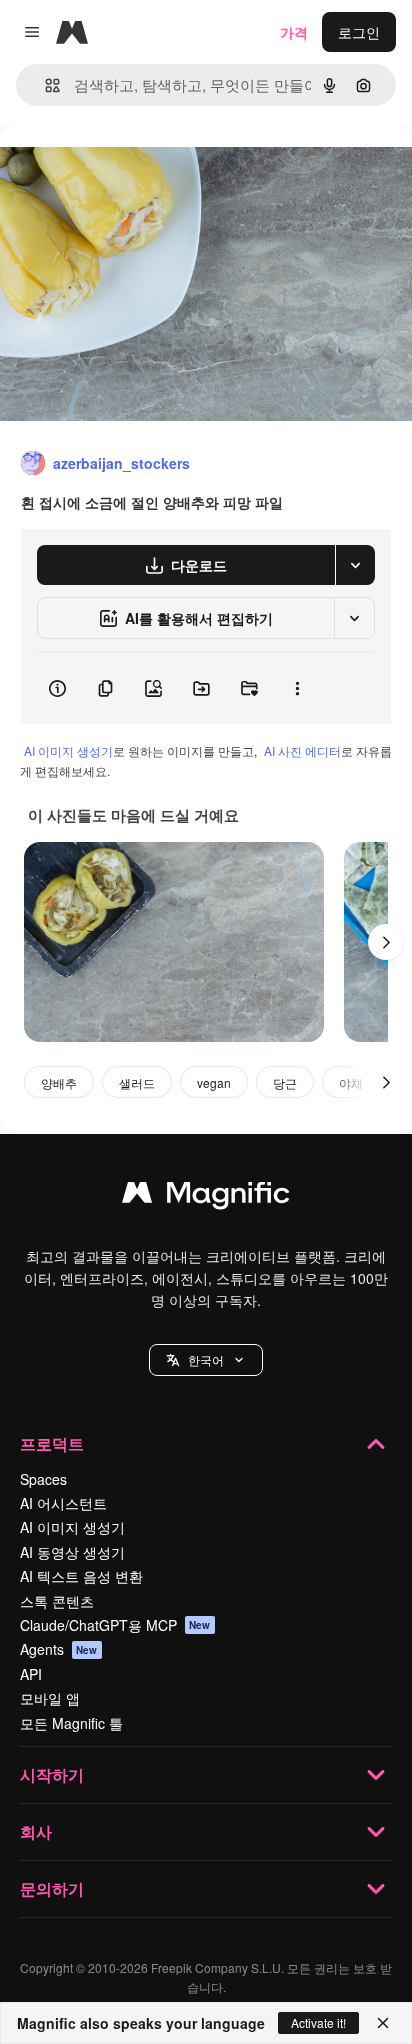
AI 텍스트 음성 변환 (81, 1576)
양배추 (59, 1082)
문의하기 (52, 1888)
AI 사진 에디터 (302, 750)
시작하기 (52, 1774)
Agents (59, 1649)
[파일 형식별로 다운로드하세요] (355, 565)
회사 (36, 1831)
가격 (294, 32)
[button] (206, 1360)
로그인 (359, 32)
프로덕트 (52, 1443)
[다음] (386, 942)
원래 (115, 171)
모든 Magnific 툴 (71, 1723)
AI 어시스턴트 (63, 1503)
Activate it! (318, 2022)
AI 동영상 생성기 (72, 1552)
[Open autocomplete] (44, 85)
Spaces (43, 1479)
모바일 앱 (50, 1698)
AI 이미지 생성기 (68, 750)
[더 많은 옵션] (297, 688)
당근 (285, 1082)
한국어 (206, 1359)
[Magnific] (206, 1197)
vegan (214, 1082)
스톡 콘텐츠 (57, 1601)
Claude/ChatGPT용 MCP (115, 1625)
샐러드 (137, 1082)
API (31, 1674)
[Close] (383, 2023)
